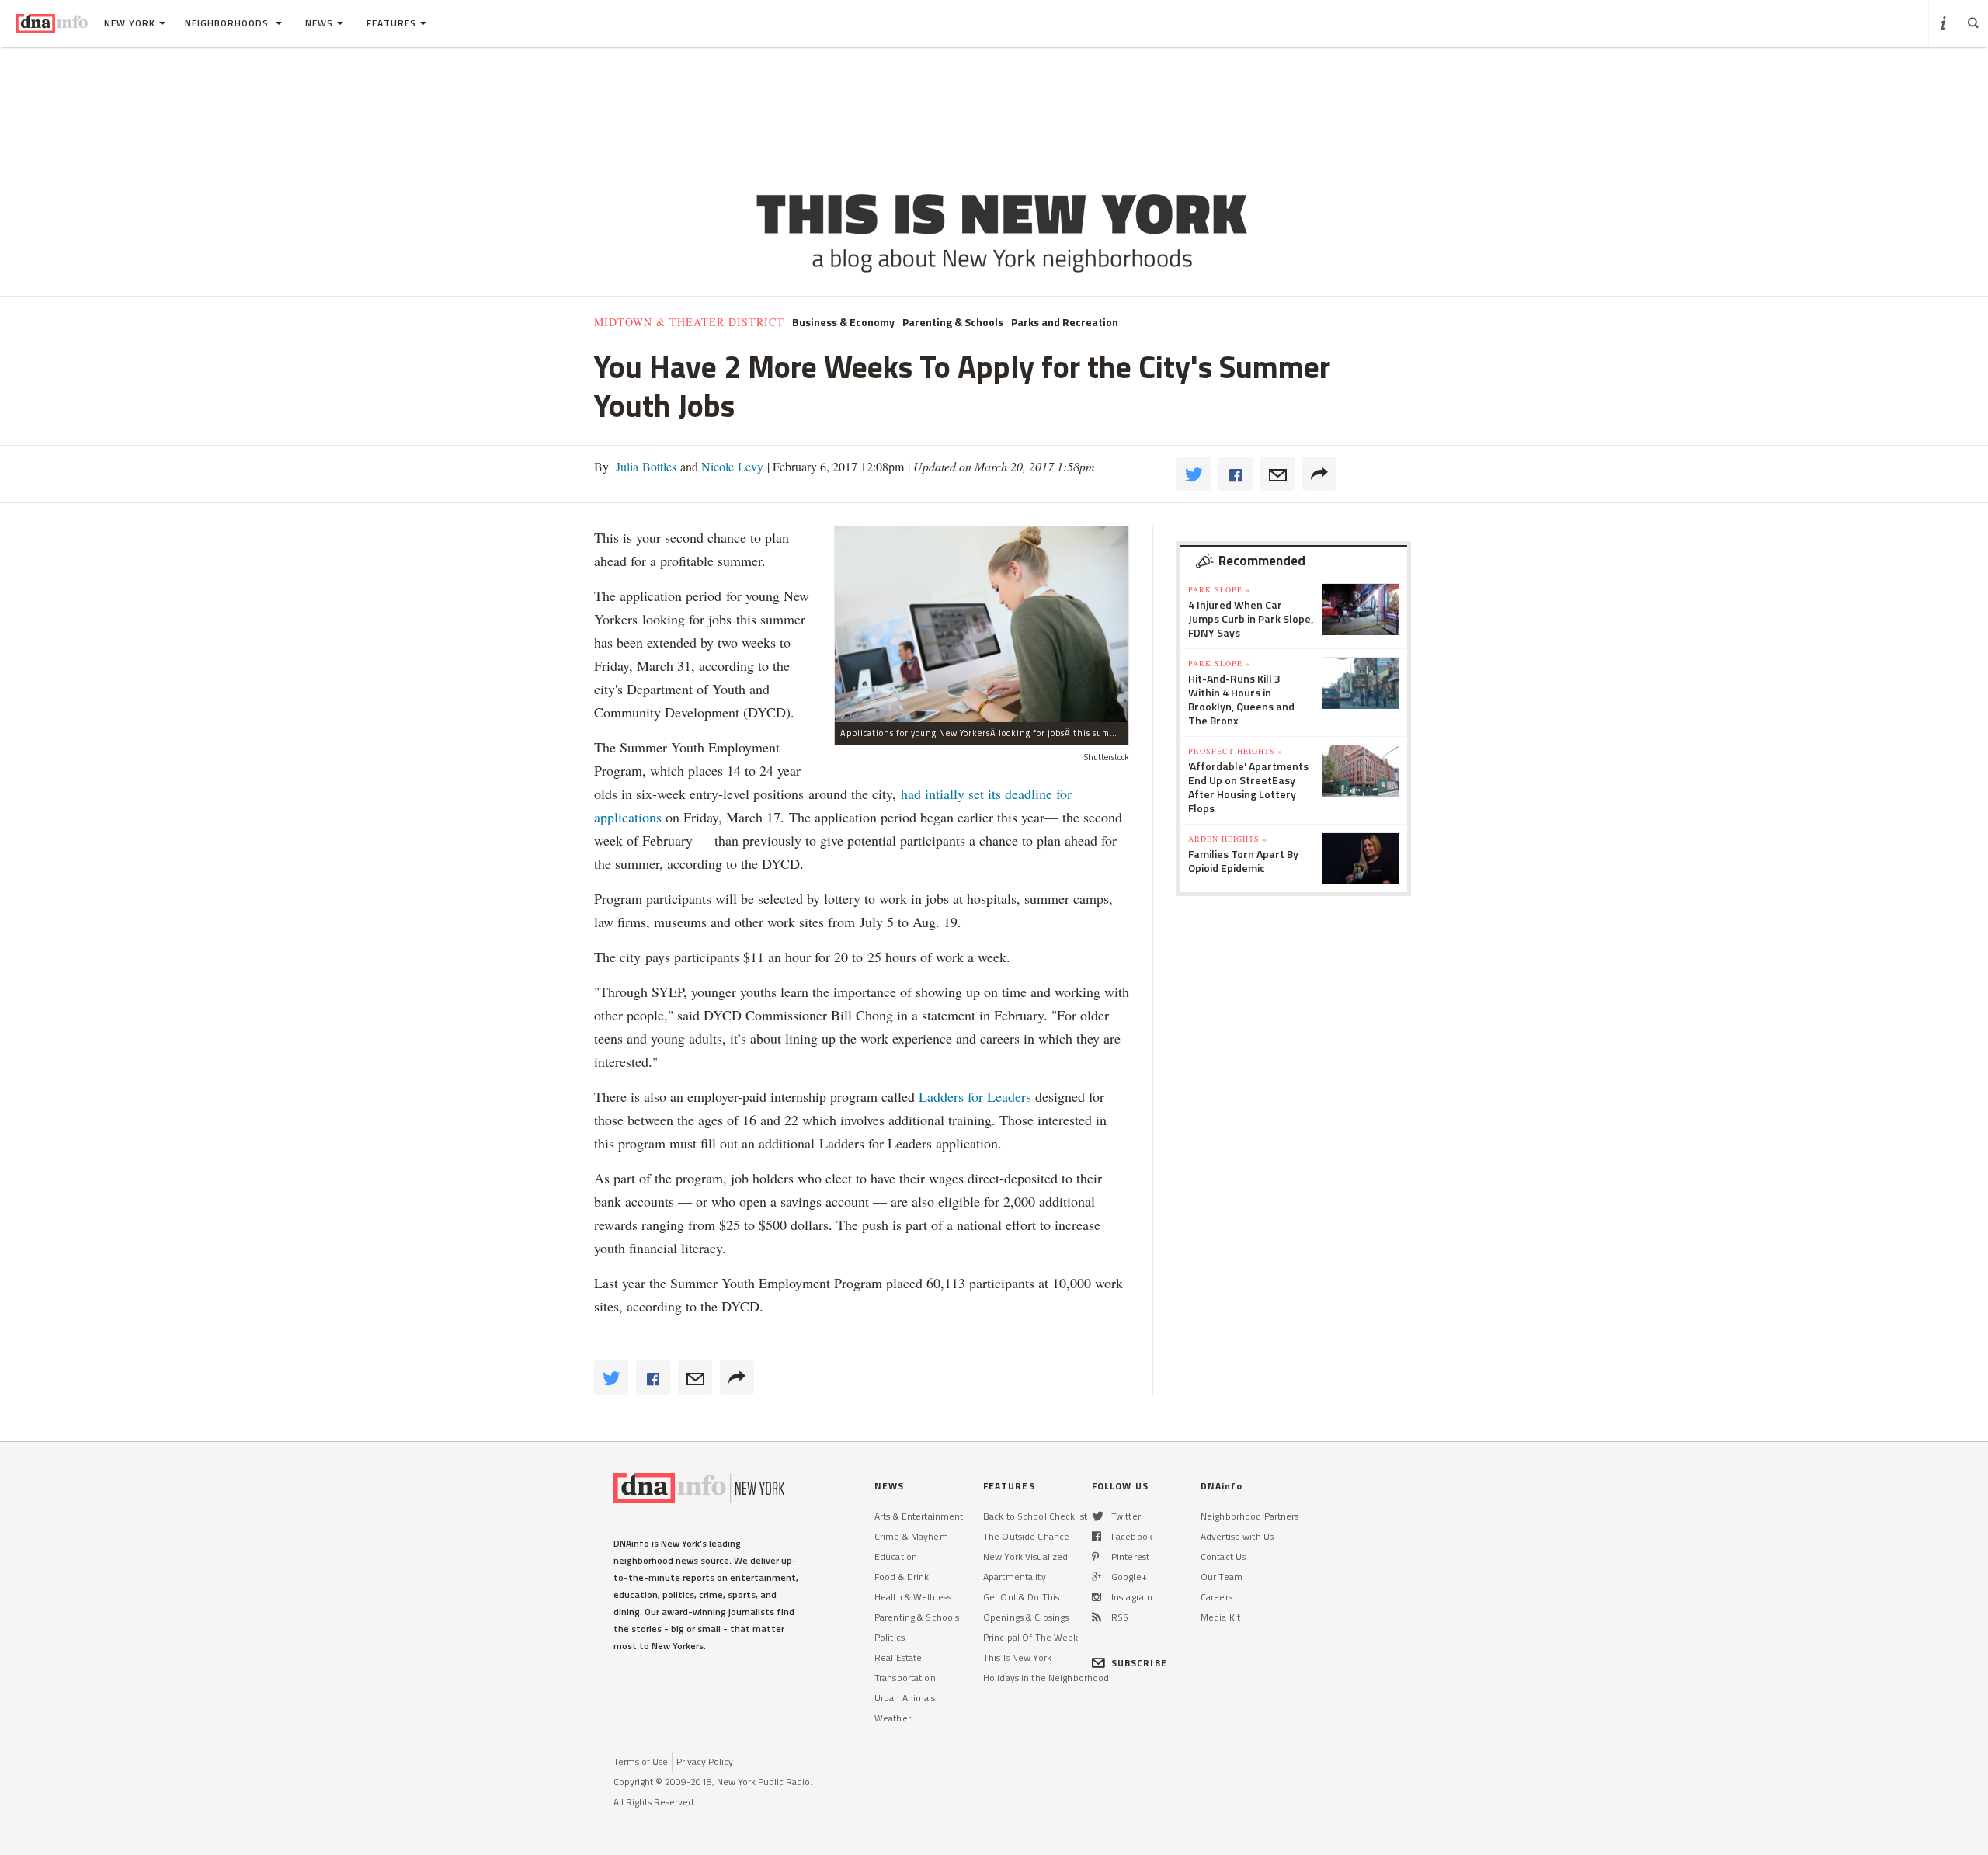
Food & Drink (902, 1577)
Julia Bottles (645, 466)
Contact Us (1223, 1556)
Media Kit (1220, 1617)
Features (391, 23)
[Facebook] (1097, 1536)
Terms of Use (641, 1761)
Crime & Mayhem (911, 1536)
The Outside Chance (1026, 1536)
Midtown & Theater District (689, 322)
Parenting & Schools (953, 322)
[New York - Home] (52, 23)
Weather (893, 1718)
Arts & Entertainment (919, 1516)
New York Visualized (1025, 1556)
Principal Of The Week (1031, 1637)
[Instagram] (1097, 1597)
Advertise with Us (1237, 1536)
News (319, 23)
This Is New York (1017, 1657)
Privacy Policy (705, 1761)
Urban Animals (905, 1698)
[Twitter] (1098, 1516)
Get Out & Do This (1021, 1597)
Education (896, 1556)
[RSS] (1097, 1617)
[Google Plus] (1097, 1577)
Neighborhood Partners (1250, 1516)
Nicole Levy (731, 466)
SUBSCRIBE (1139, 1663)
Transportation (905, 1678)
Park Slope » (1219, 589)
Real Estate (898, 1657)
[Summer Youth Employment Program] (982, 624)
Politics (890, 1637)
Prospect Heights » (1236, 751)
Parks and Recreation (1065, 322)
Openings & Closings (1026, 1617)
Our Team (1222, 1577)
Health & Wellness (913, 1597)
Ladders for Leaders (977, 1096)
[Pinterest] (1095, 1556)
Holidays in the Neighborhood (1046, 1678)
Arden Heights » (1228, 839)
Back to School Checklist (1035, 1516)
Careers (1216, 1597)
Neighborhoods (228, 23)
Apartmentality (1015, 1577)
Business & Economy (843, 322)
